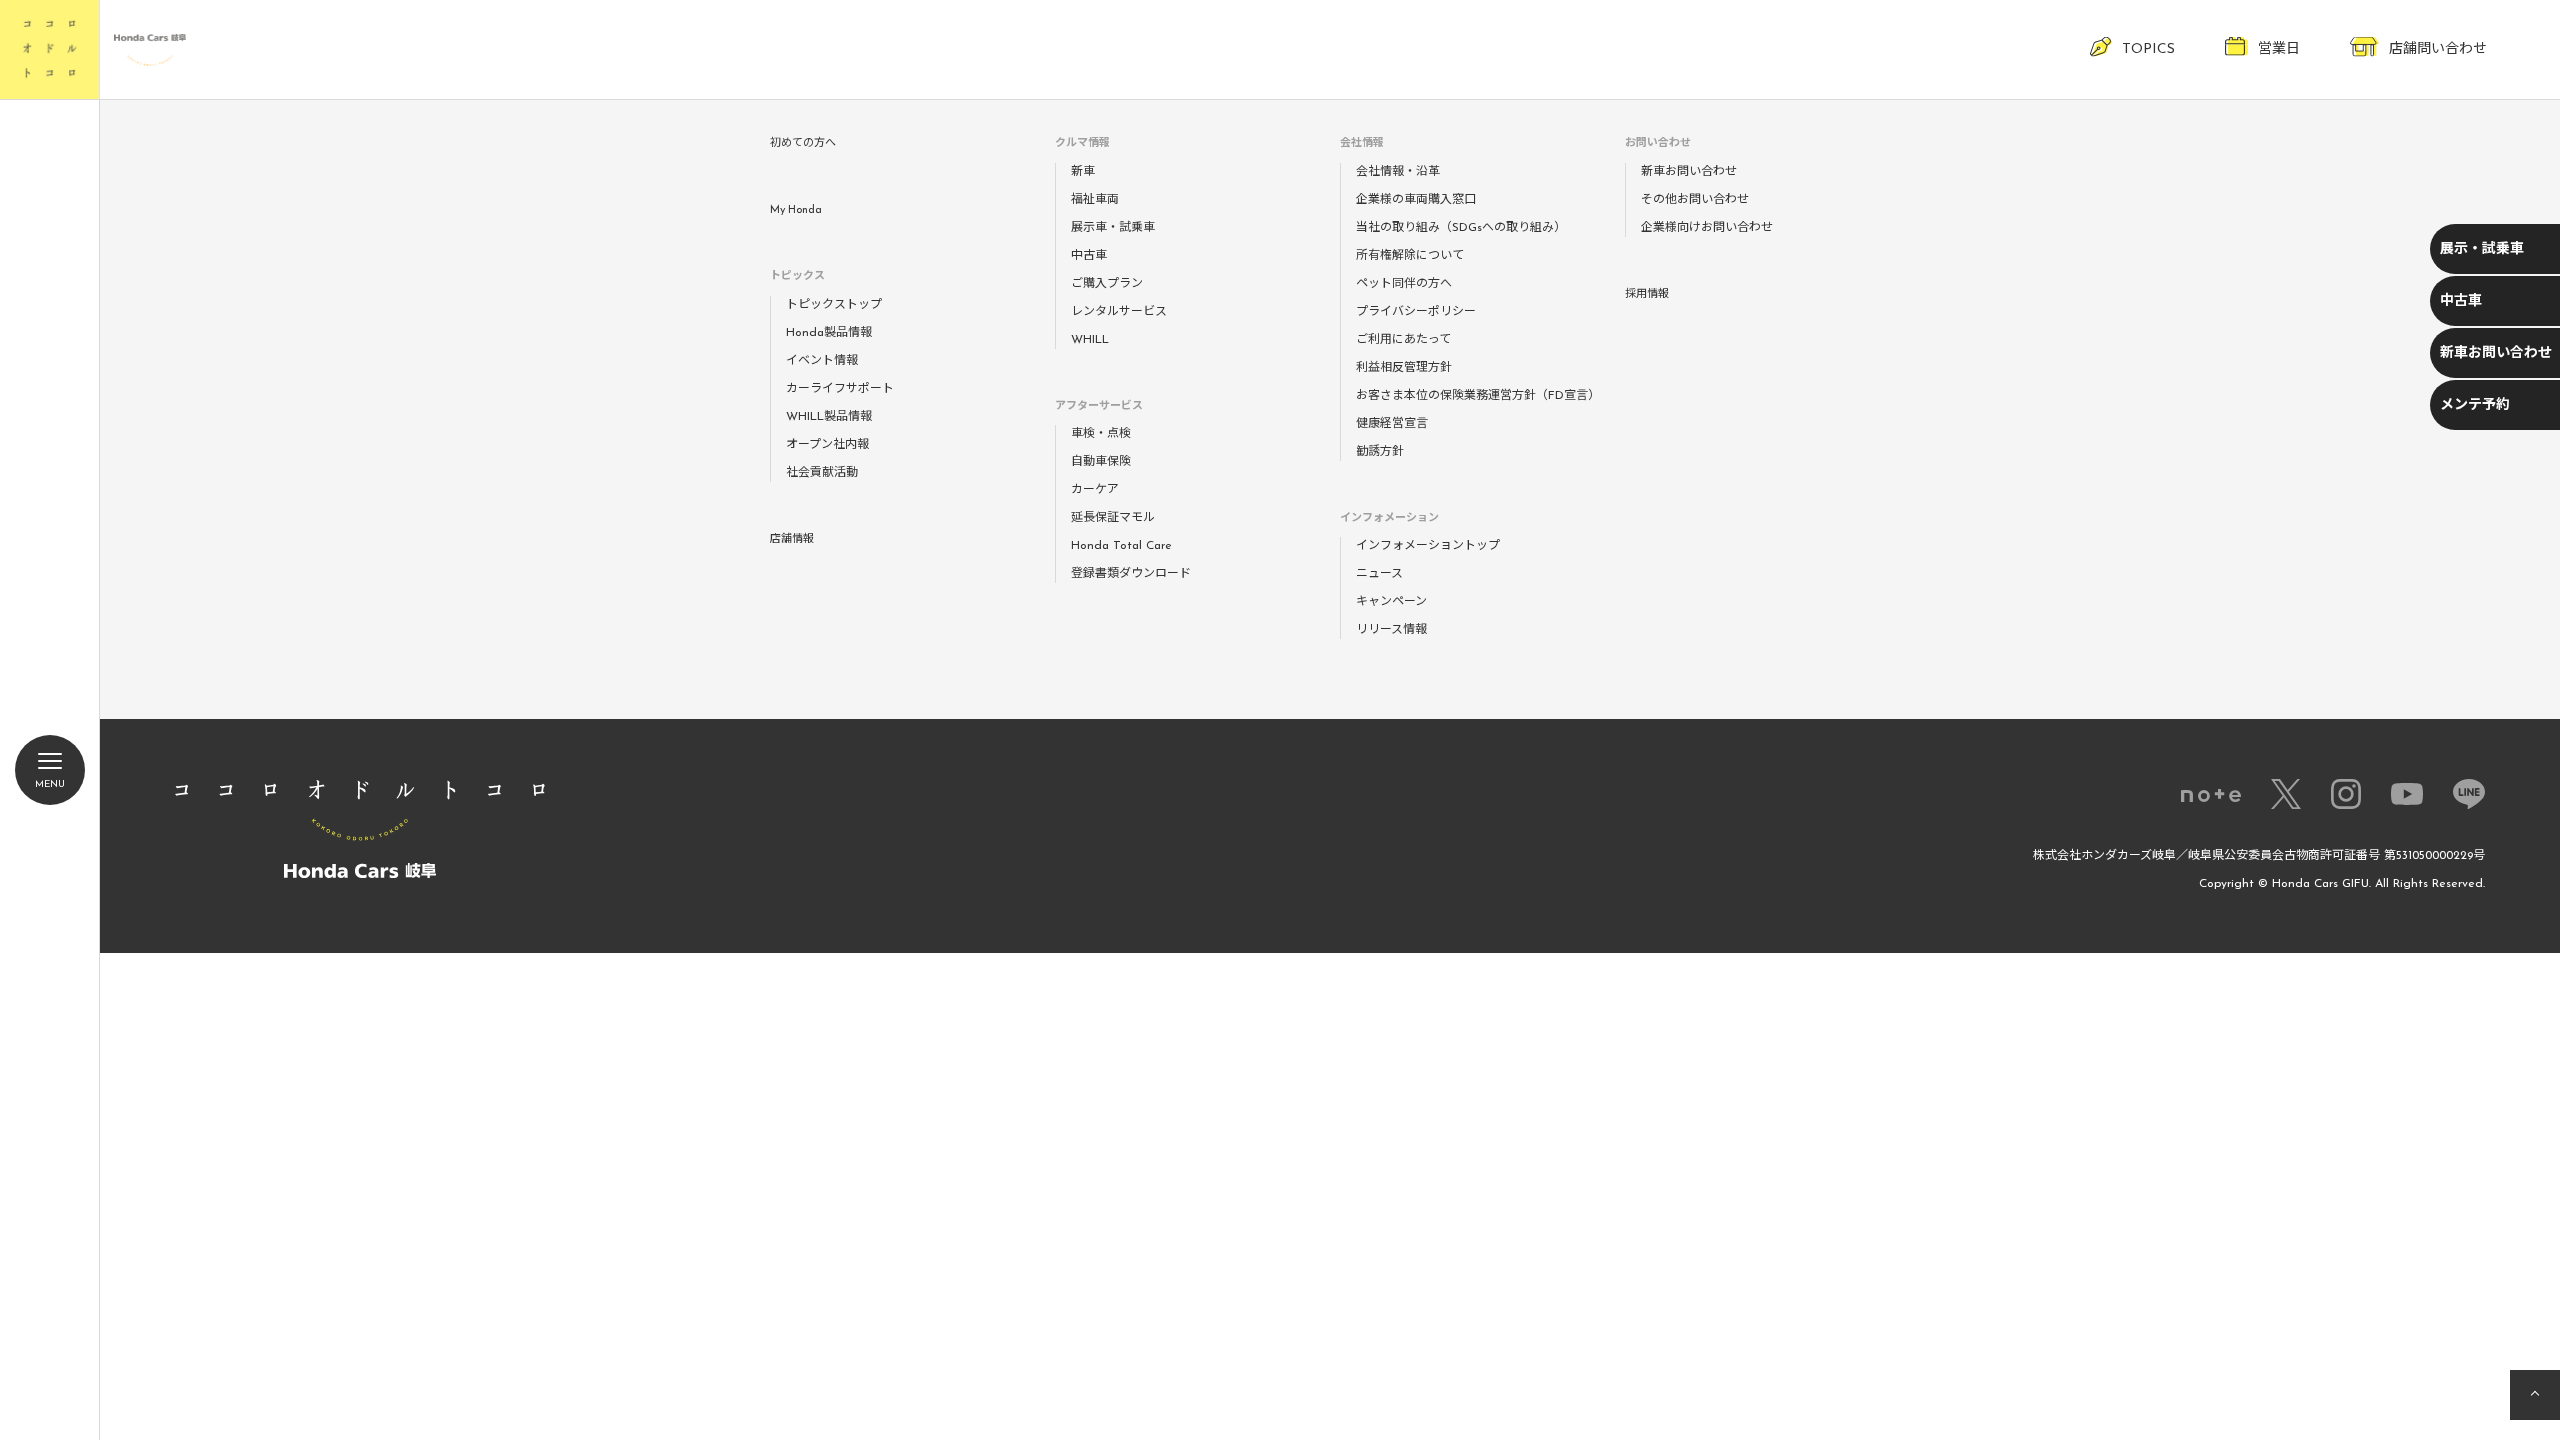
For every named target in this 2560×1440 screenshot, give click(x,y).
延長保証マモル (1113, 518)
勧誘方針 (1380, 452)
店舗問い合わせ (2438, 49)
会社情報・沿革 (1398, 172)
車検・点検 (1101, 434)
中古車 (2461, 301)
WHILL (1090, 340)
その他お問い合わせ (1695, 200)
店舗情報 (792, 539)
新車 (1083, 172)
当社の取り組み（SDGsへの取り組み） (1461, 228)
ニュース (1379, 574)
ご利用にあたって (1403, 340)
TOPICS (2148, 49)
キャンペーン (1391, 602)
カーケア (1095, 490)
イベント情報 (822, 361)
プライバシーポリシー (1416, 312)
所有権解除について (1410, 256)
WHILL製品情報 (829, 417)
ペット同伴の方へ (1404, 284)
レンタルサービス (1119, 312)
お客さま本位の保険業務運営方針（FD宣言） (1478, 396)
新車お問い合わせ (2496, 353)
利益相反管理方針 (1404, 368)
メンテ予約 (2475, 405)
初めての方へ (803, 143)
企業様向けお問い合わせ (1707, 228)
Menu (50, 784)
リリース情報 (1391, 630)
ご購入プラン (1107, 284)
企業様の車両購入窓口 (1416, 200)
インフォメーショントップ (1428, 546)
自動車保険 (1101, 462)
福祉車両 (1095, 200)
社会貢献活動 (822, 473)
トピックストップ (834, 305)
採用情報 (1647, 294)
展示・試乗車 (2482, 249)
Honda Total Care (1121, 546)
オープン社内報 (827, 445)
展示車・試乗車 (1113, 228)
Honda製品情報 (829, 333)
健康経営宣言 (1392, 424)
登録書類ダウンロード (1131, 574)
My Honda (796, 210)
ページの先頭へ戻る (2535, 1395)
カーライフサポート (840, 389)
